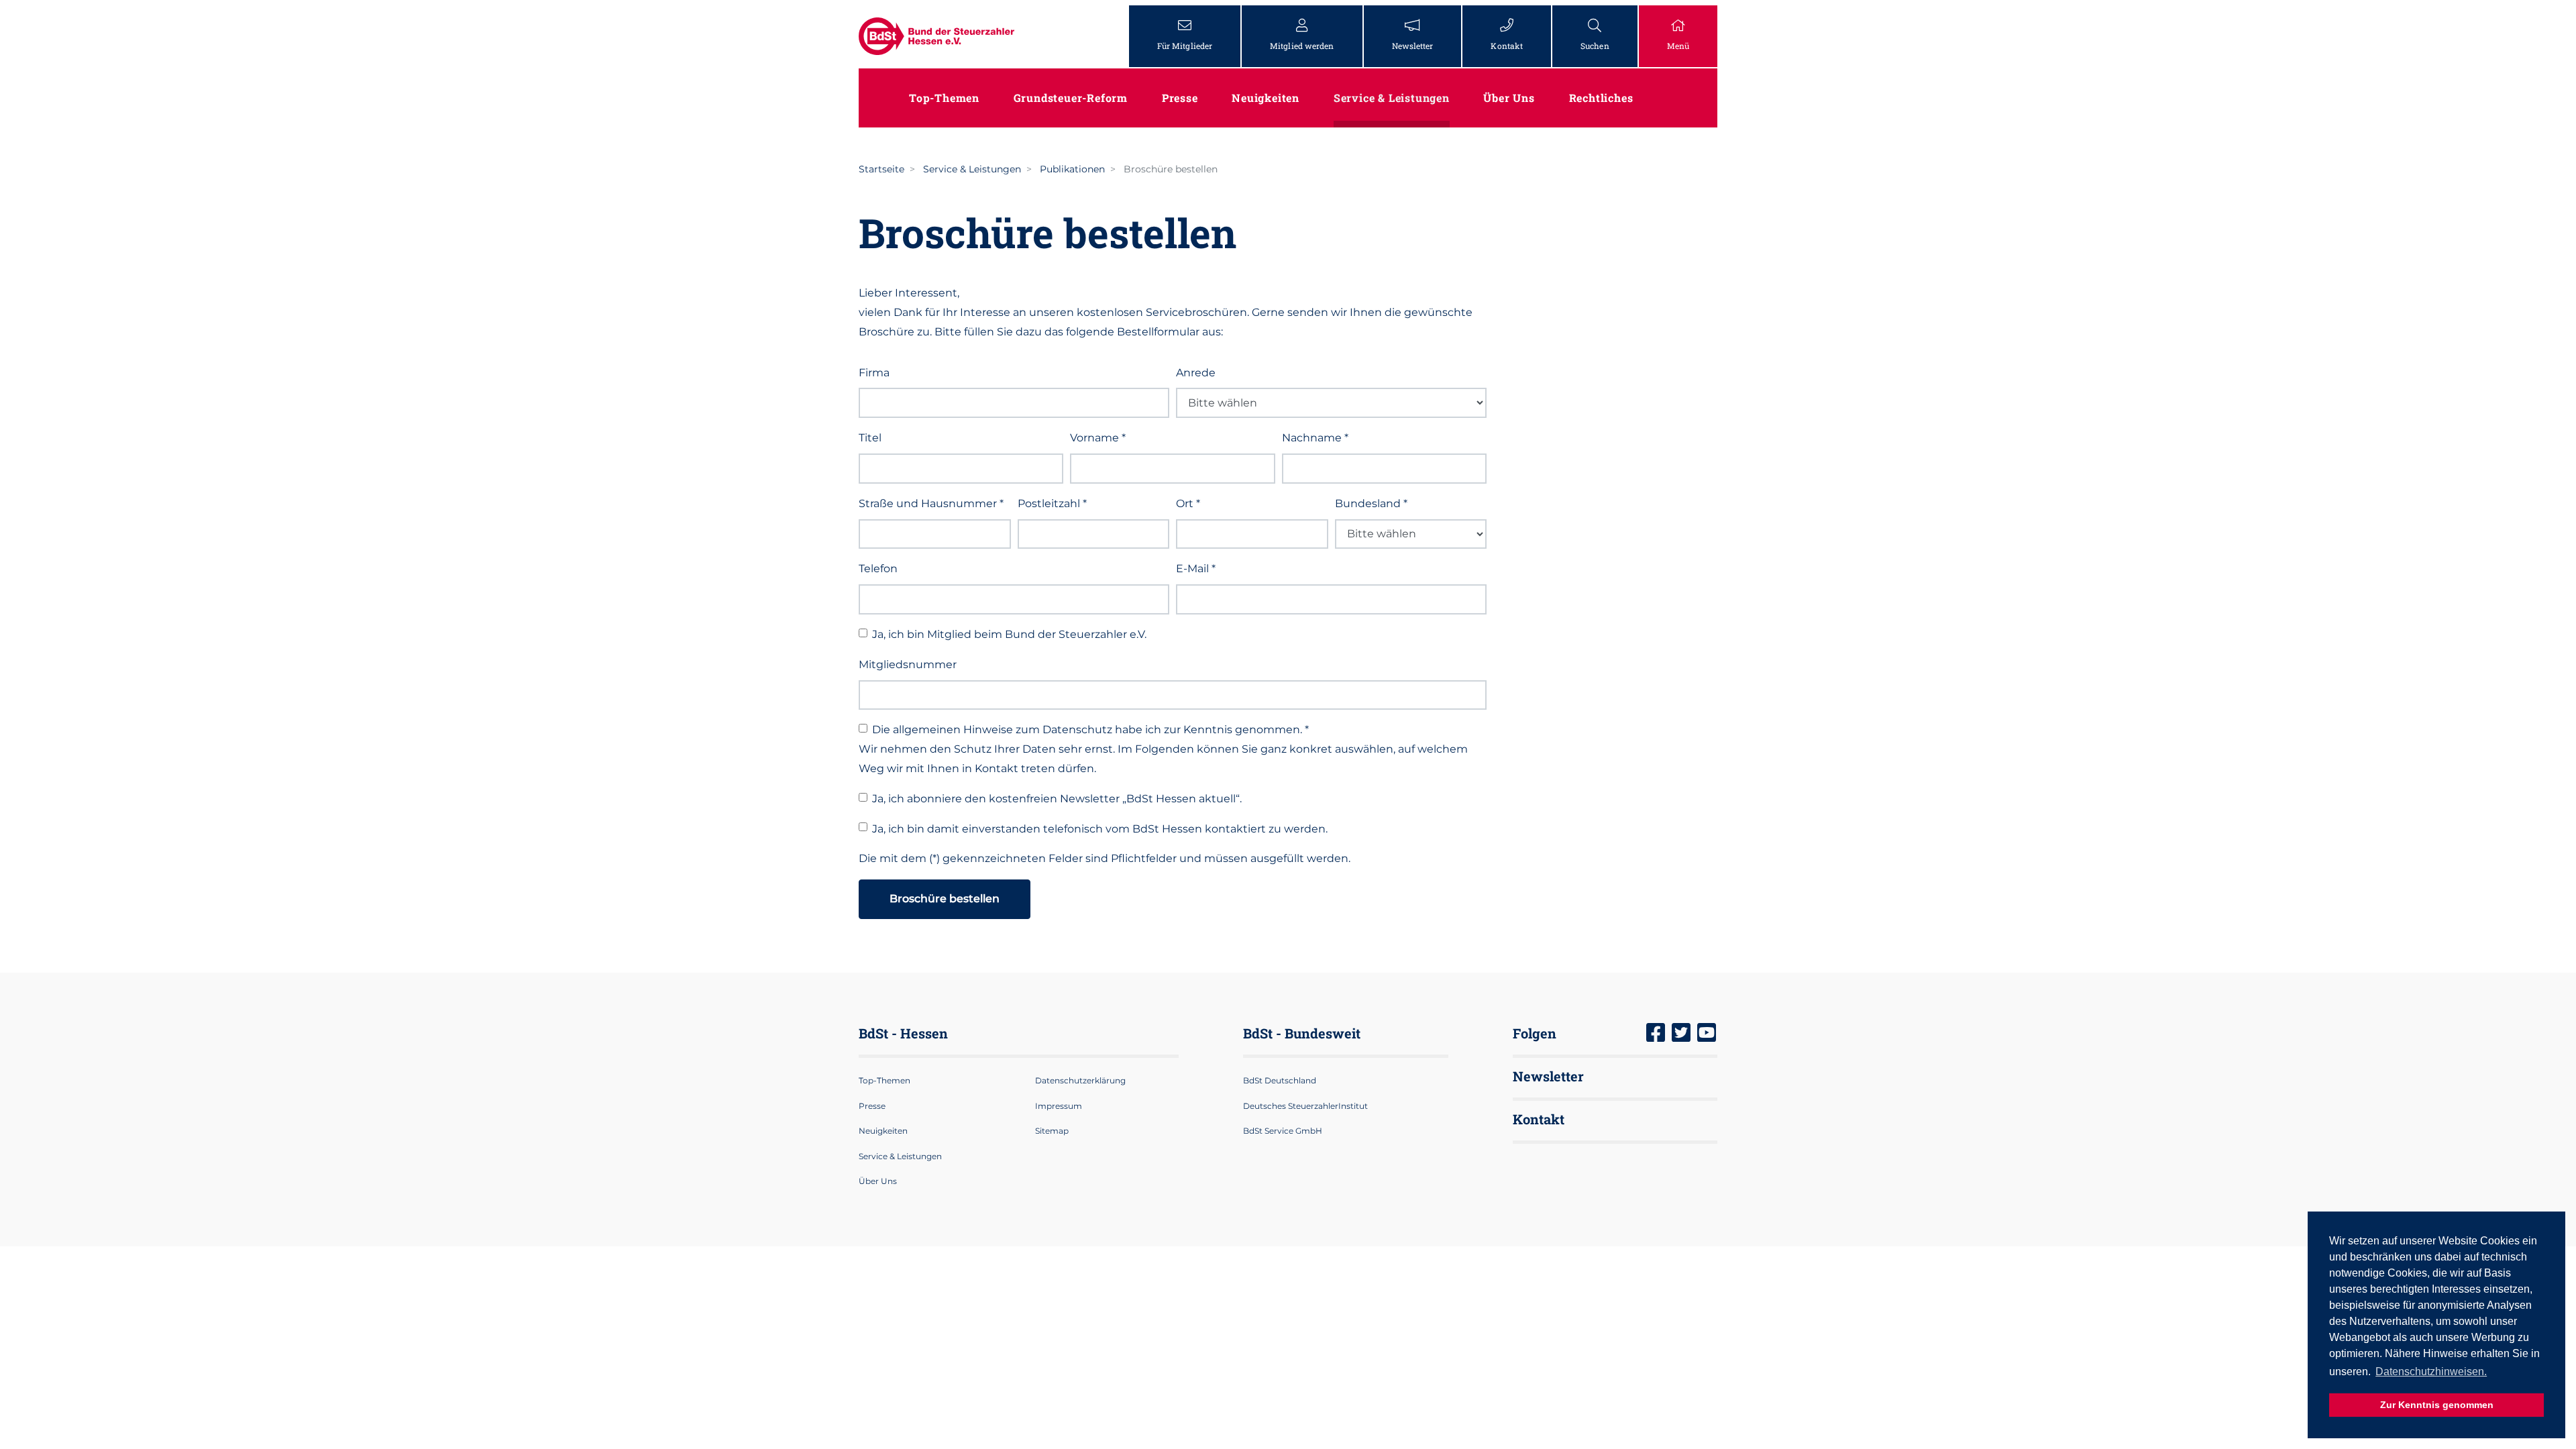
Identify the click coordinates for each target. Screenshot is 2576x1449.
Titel (870, 438)
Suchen (1595, 46)
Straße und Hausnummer (931, 503)
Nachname (1315, 438)
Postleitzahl (1052, 503)
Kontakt (1507, 46)
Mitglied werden (1302, 46)
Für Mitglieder (1185, 46)
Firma (874, 373)
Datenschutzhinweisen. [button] (2431, 1372)
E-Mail (1196, 569)
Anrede (1196, 373)
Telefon (878, 569)
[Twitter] (1681, 1034)
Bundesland (1371, 503)
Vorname (1098, 438)
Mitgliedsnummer (908, 664)
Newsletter (1413, 46)
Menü (1678, 46)
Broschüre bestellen (945, 899)
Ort (1188, 503)
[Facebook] (1656, 1034)
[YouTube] (1707, 1034)
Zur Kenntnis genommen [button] (2437, 1405)
